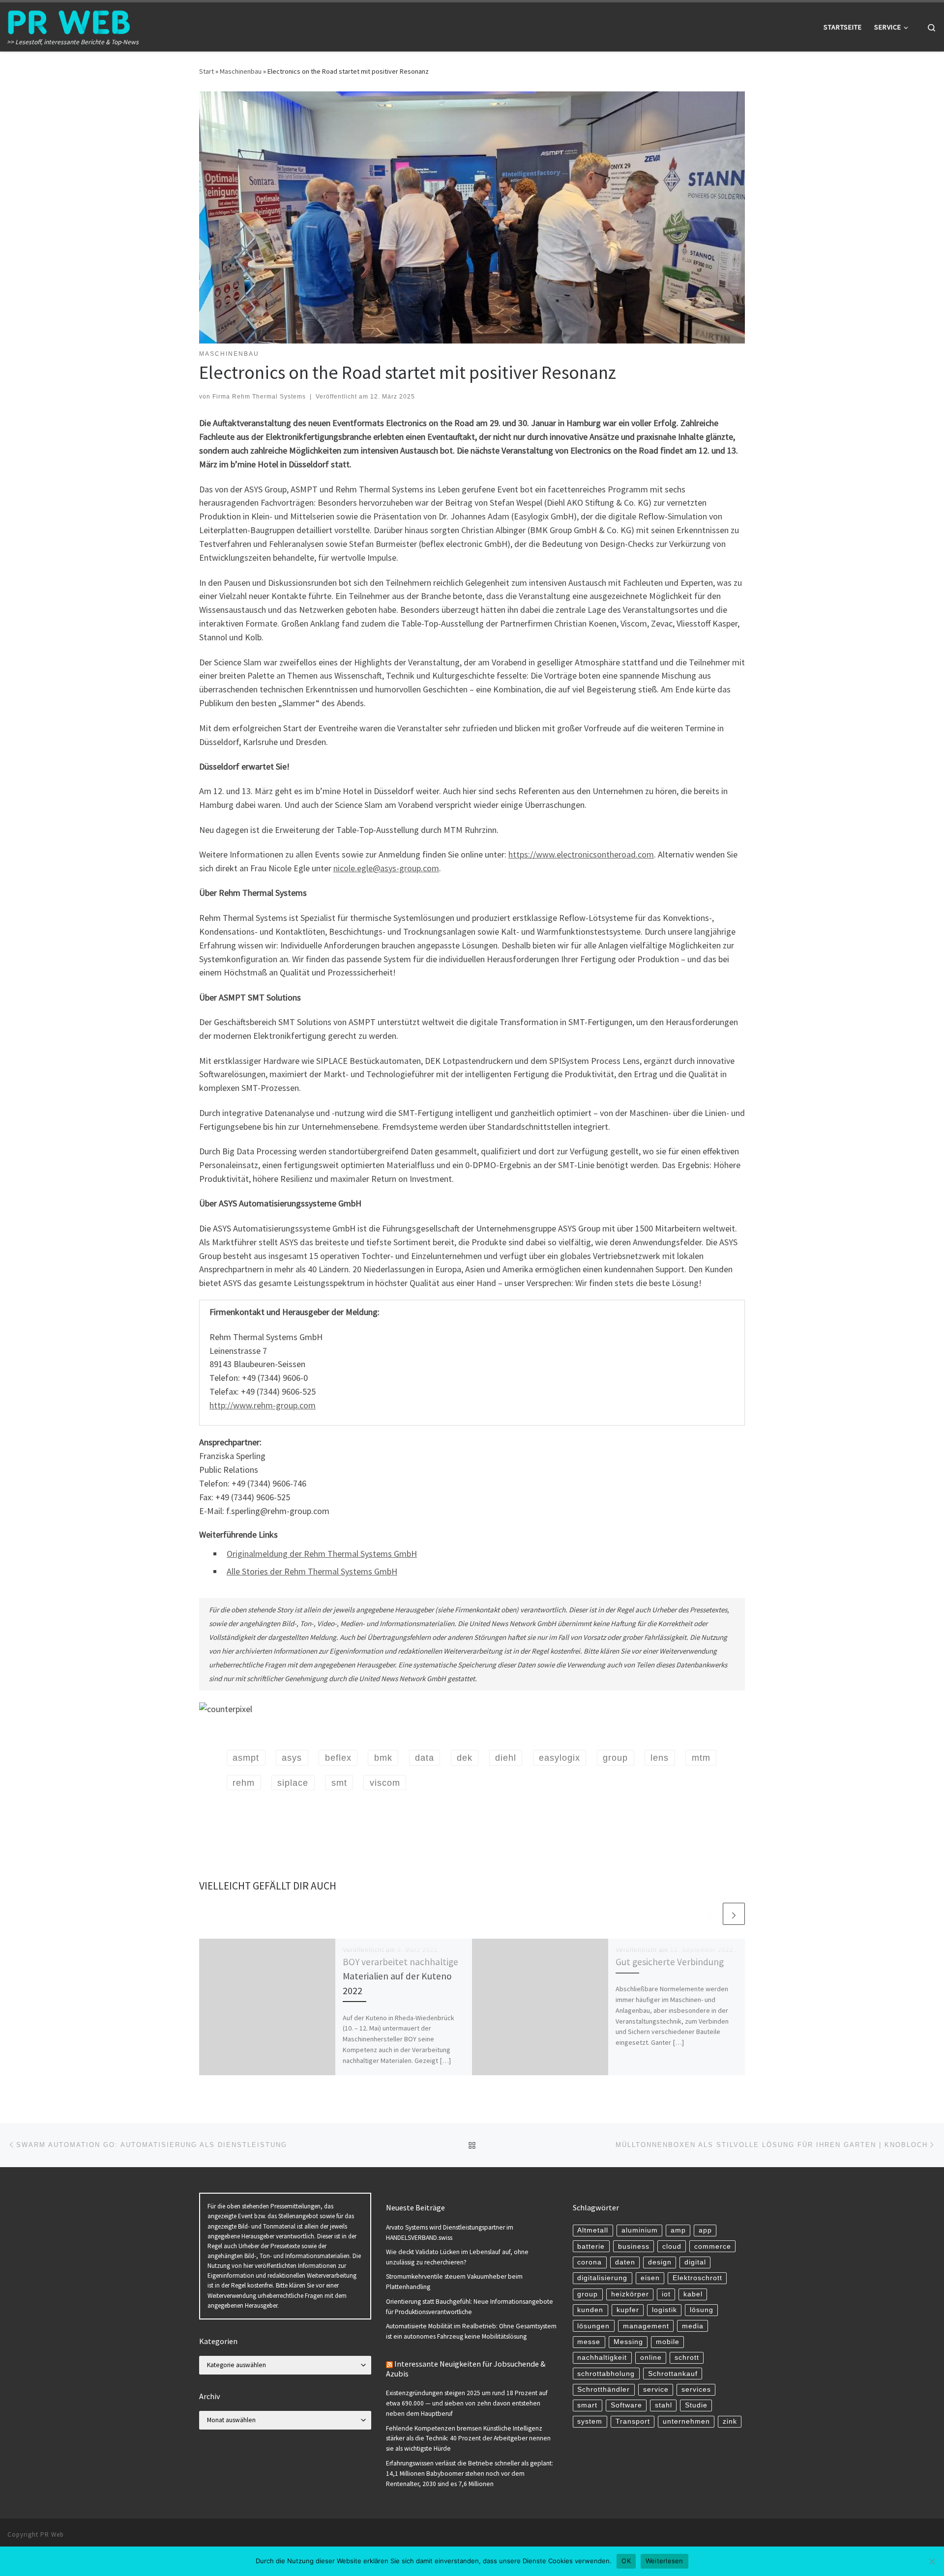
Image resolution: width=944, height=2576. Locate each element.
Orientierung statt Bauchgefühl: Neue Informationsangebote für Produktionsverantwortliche (470, 2307)
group (588, 2294)
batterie (591, 2247)
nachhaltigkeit (602, 2358)
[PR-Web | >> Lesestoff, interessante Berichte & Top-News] (69, 20)
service (656, 2390)
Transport (633, 2421)
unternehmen (686, 2421)
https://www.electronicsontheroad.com (581, 854)
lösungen (593, 2326)
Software (626, 2405)
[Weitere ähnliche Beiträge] (734, 1914)
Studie (696, 2405)
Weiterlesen (664, 2561)
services (696, 2390)
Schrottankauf (673, 2374)
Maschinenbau (241, 71)
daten (625, 2262)
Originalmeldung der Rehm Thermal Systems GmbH (322, 1554)
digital (695, 2262)
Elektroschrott (697, 2278)
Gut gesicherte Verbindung (670, 1962)
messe (589, 2342)
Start (206, 71)
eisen (650, 2278)
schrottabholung (606, 2374)
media (693, 2326)
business (634, 2247)
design (660, 2262)
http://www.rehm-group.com (263, 1405)
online (651, 2358)
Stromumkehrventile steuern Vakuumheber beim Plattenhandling (454, 2282)
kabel (693, 2294)
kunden (590, 2310)
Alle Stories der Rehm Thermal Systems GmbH (312, 1571)
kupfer (628, 2310)
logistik (664, 2310)
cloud (672, 2247)
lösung (702, 2310)
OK (626, 2561)
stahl (664, 2405)
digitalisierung (602, 2278)
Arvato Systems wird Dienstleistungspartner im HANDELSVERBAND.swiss (450, 2233)
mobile (668, 2342)
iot (666, 2294)
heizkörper (630, 2294)
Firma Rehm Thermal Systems (259, 397)
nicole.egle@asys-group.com (386, 868)
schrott (687, 2358)
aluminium (640, 2230)
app (705, 2230)
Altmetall (593, 2230)
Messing (628, 2342)
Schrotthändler (604, 2390)
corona (590, 2262)
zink (730, 2421)
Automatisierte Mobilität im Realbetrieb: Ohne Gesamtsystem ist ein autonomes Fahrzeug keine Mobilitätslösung (471, 2331)
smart (587, 2405)
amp (678, 2230)
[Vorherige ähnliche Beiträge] (710, 1914)
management (646, 2326)
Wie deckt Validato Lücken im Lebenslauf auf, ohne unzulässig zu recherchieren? (457, 2257)
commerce (713, 2247)
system (590, 2421)
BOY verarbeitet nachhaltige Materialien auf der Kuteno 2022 (400, 1976)
